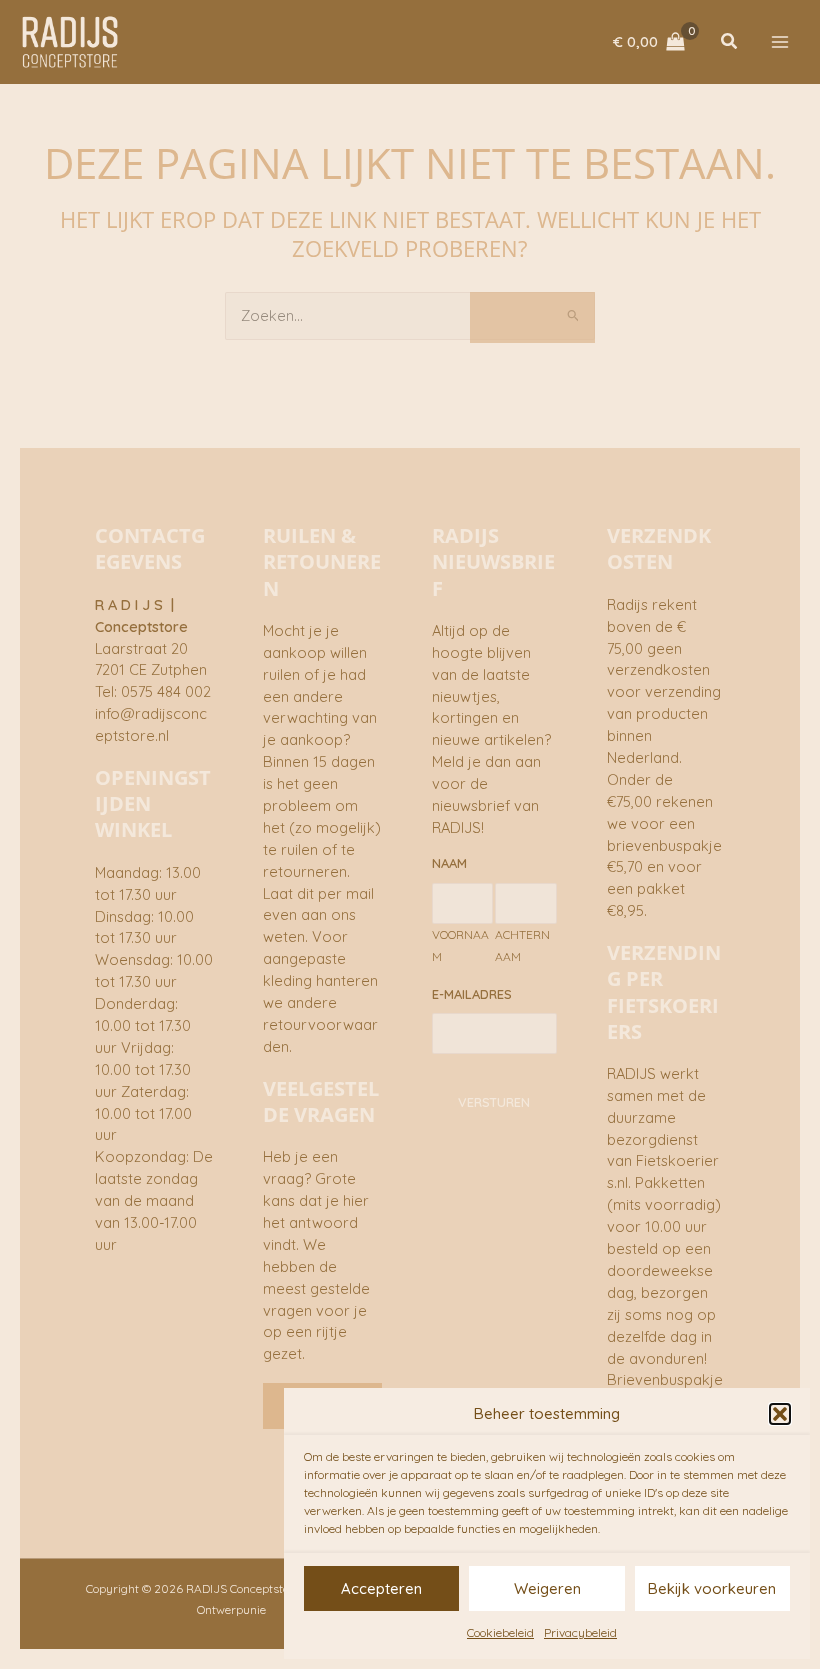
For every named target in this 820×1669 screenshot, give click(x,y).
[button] (780, 1414)
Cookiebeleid (500, 1632)
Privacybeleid (580, 1632)
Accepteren (381, 1588)
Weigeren (547, 1588)
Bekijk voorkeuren (712, 1588)
